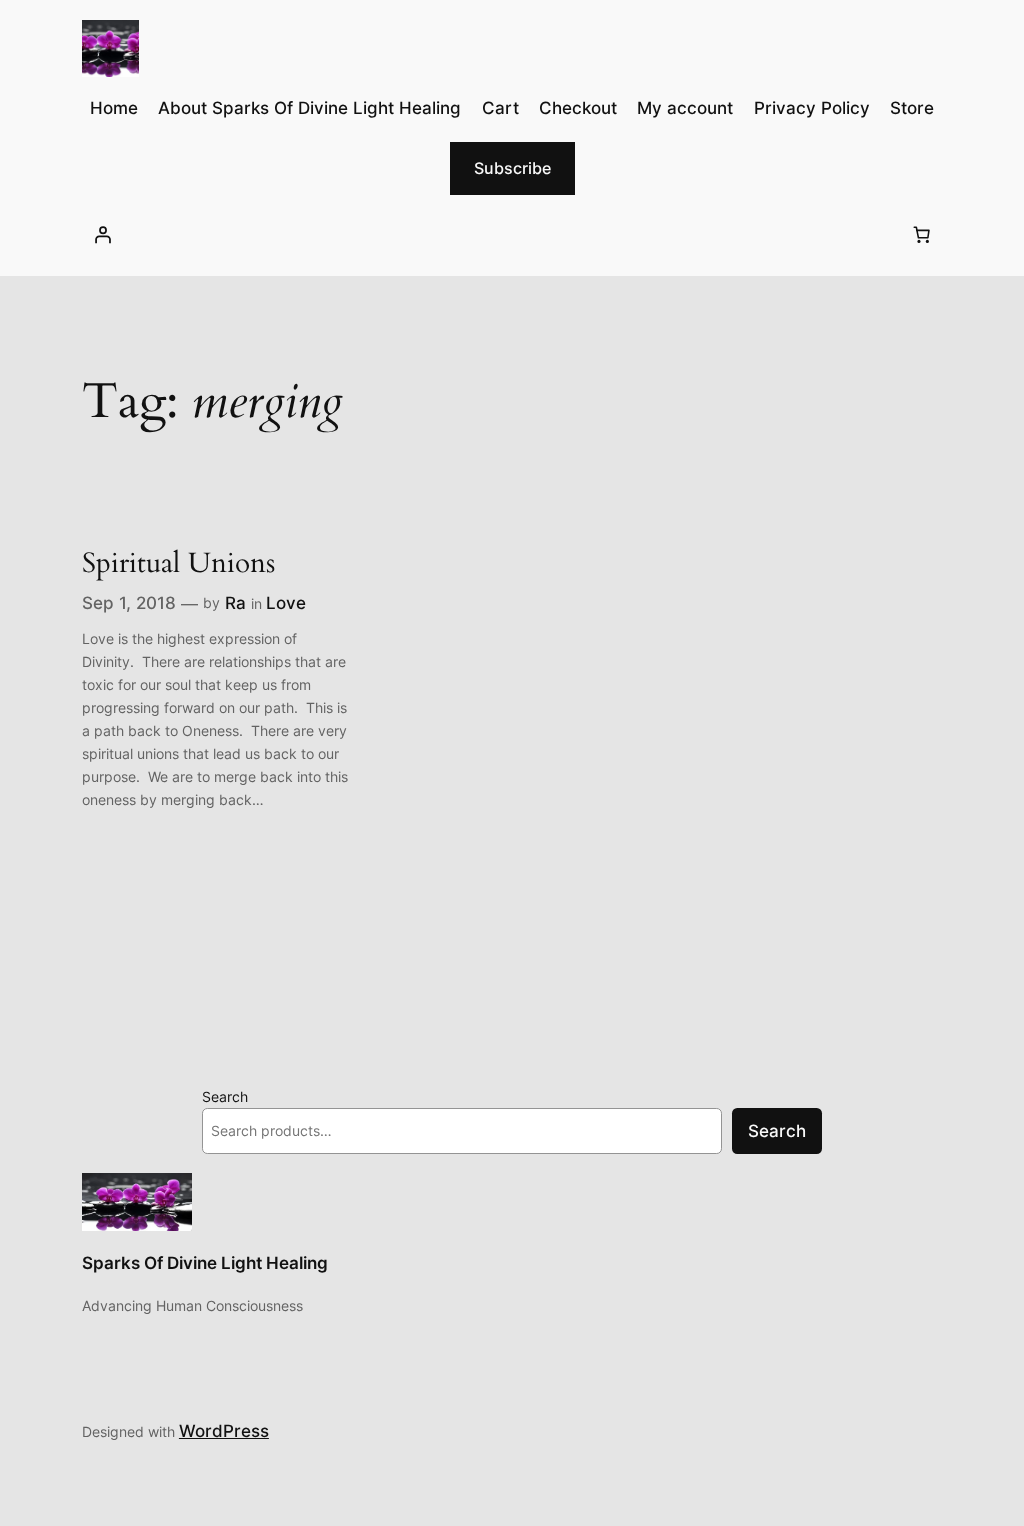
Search (225, 1096)
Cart (500, 108)
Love (286, 603)
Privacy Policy (812, 108)
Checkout (578, 108)
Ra (235, 603)
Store (912, 108)
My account (685, 108)
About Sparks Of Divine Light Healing (309, 108)
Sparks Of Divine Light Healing (205, 1263)
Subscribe (512, 168)
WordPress (224, 1431)
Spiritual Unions (178, 563)
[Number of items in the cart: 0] (921, 235)
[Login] (103, 235)
